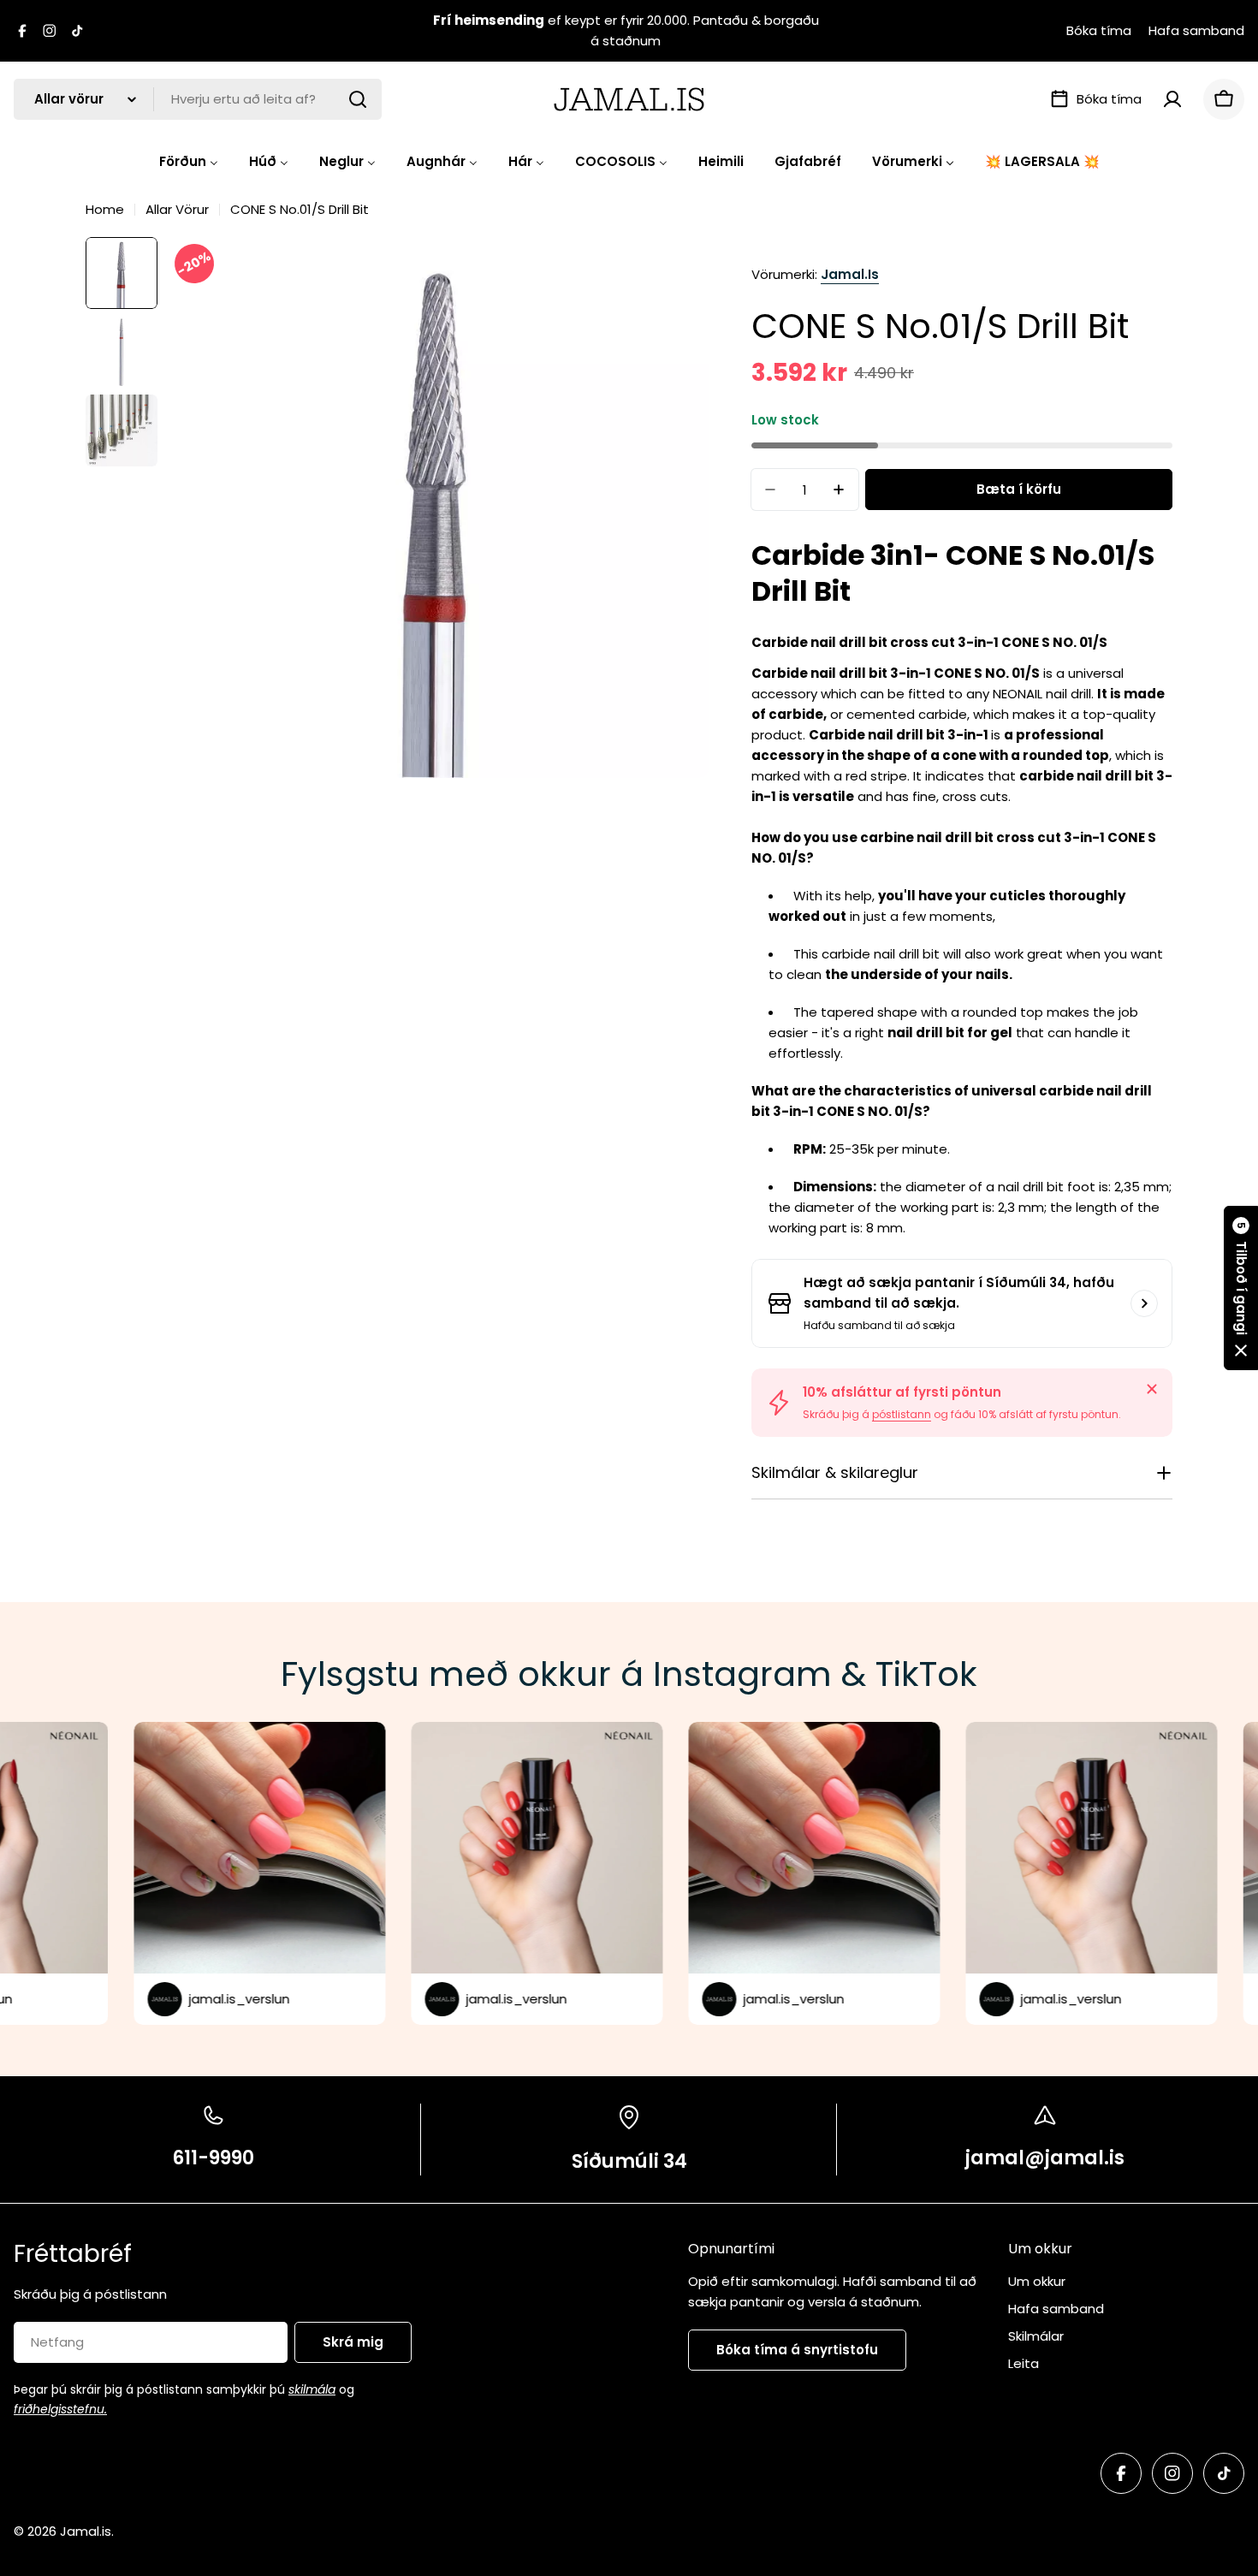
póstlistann (902, 1414)
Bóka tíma (1099, 30)
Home (105, 209)
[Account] (1172, 99)
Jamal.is (850, 274)
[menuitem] (189, 161)
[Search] (358, 99)
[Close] (1152, 1389)
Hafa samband (1196, 30)
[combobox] (198, 99)
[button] (1241, 1288)
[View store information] (1144, 1303)
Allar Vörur (177, 209)
